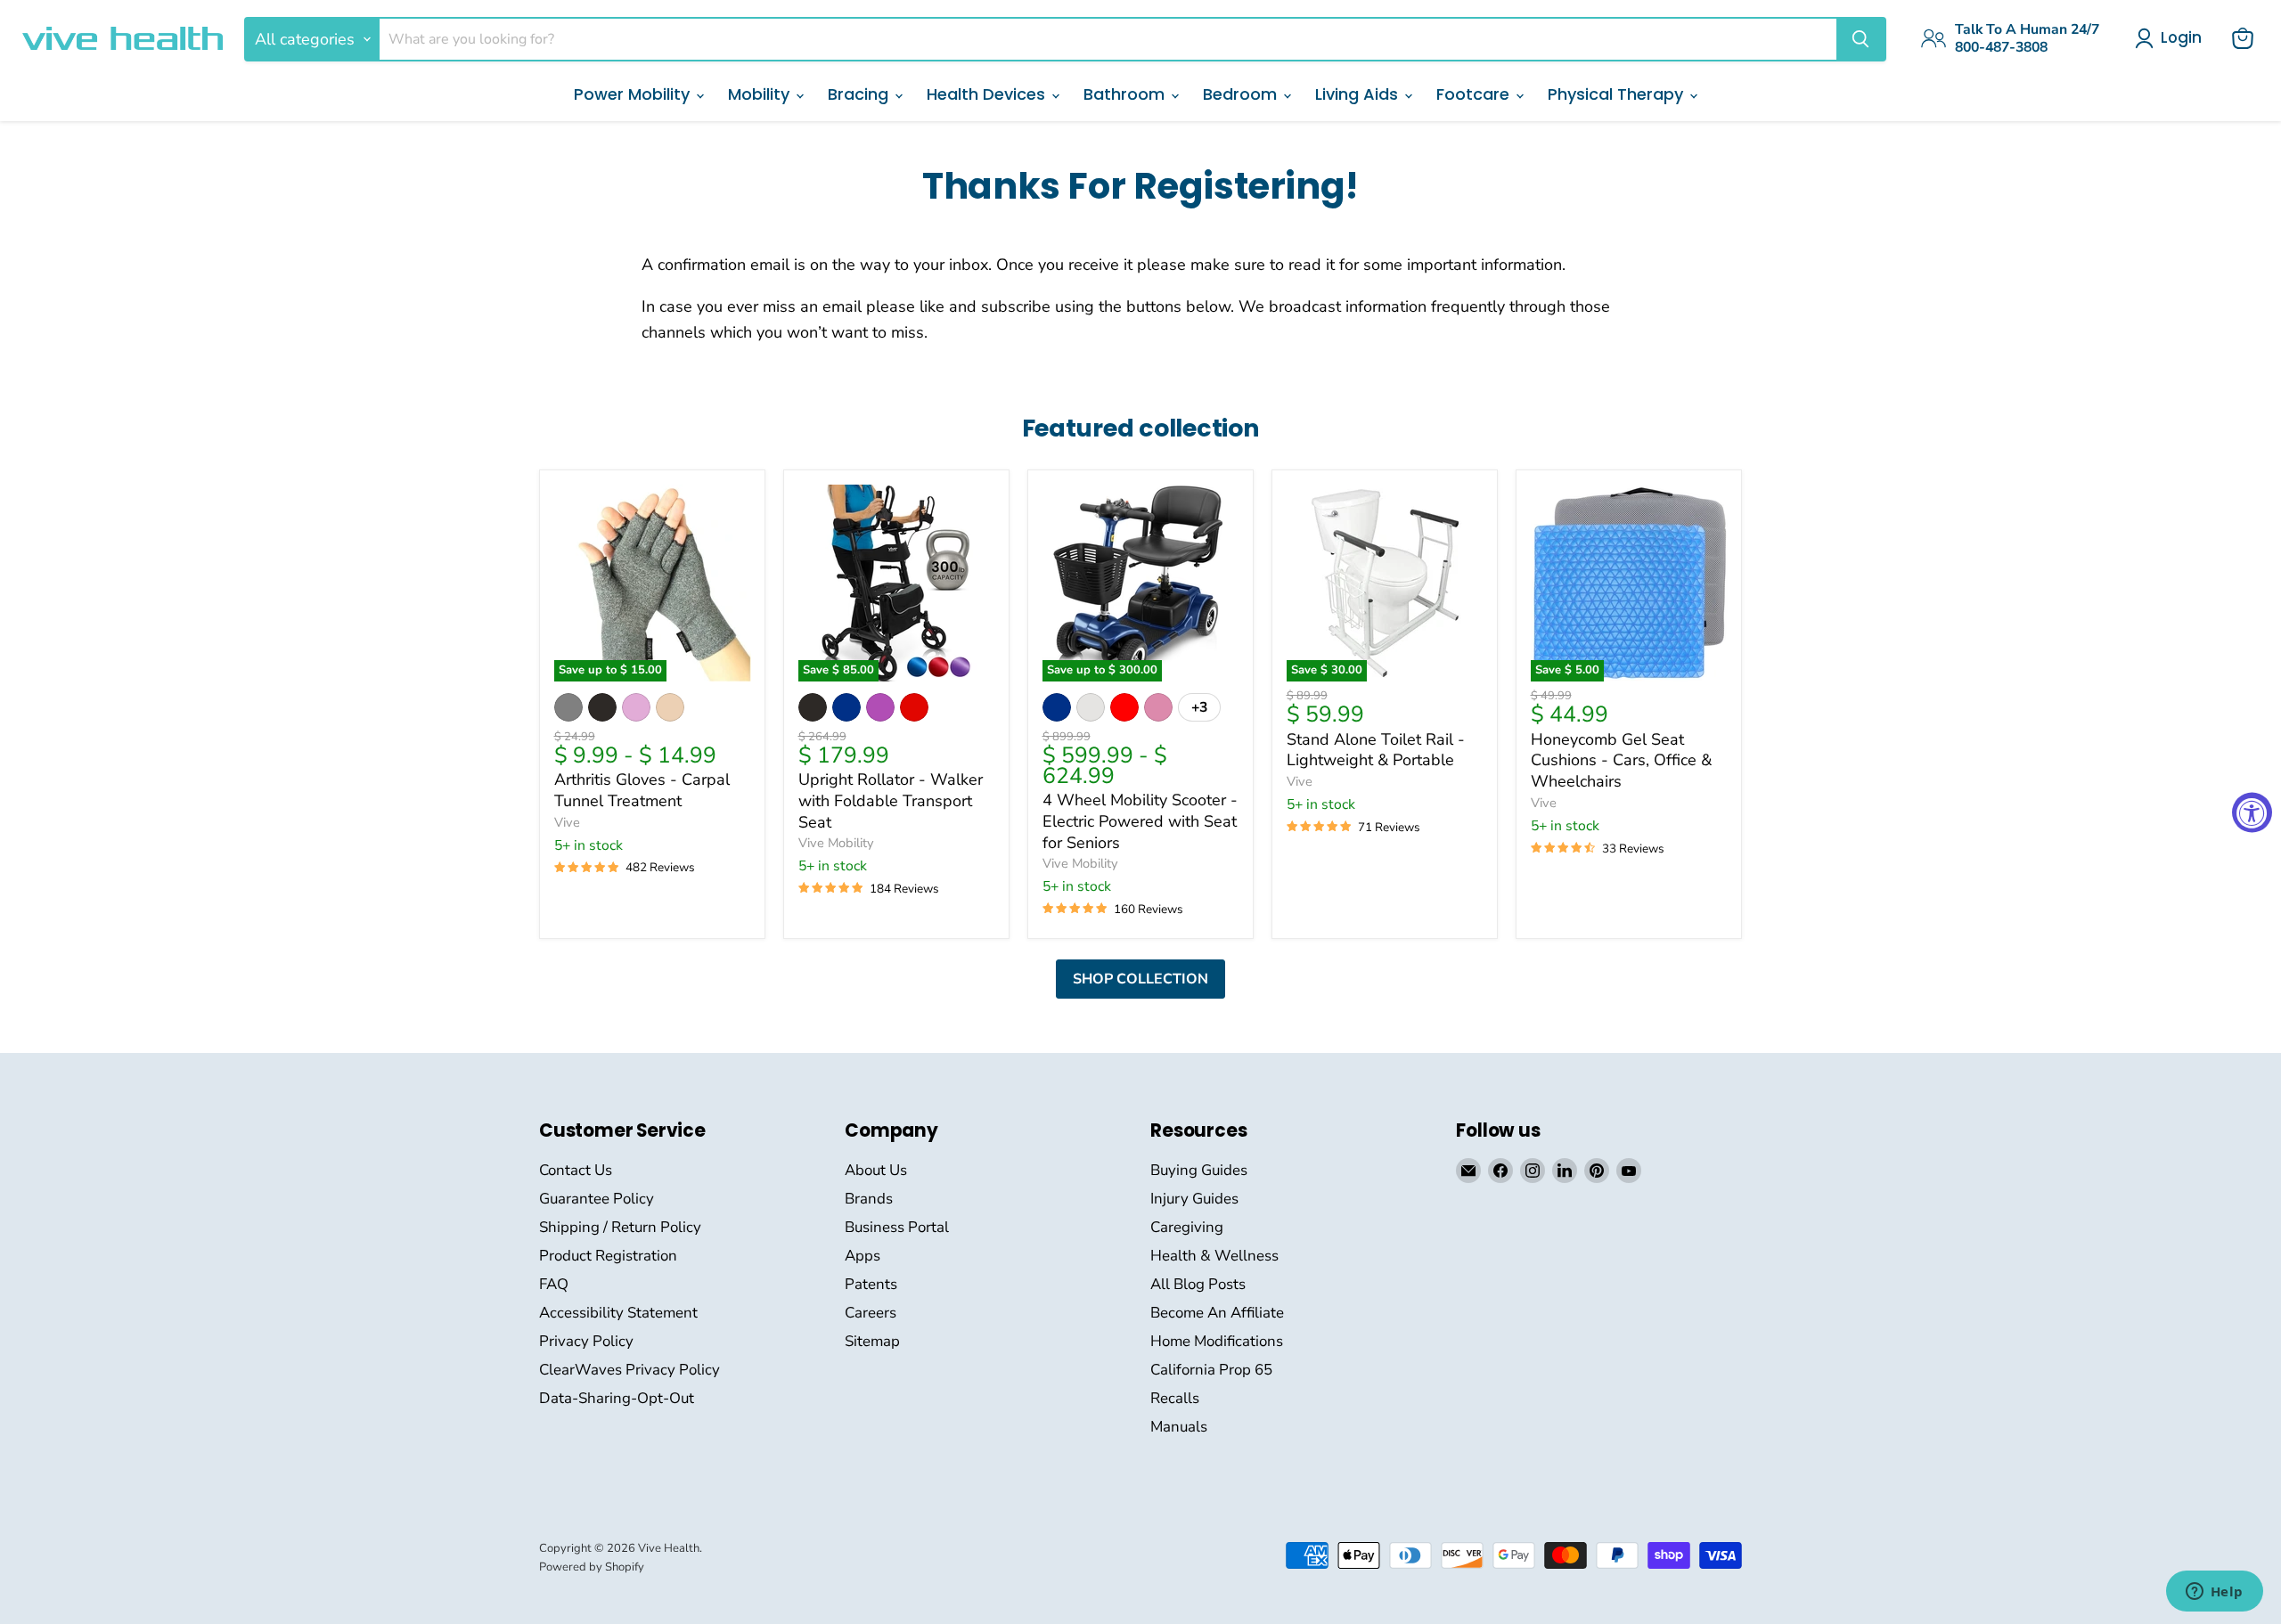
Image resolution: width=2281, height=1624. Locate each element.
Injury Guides (1194, 1199)
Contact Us (576, 1170)
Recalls (1175, 1398)
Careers (871, 1313)
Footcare (1475, 94)
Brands (869, 1199)
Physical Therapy (1618, 94)
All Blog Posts (1198, 1284)
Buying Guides (1199, 1170)
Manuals (1179, 1427)
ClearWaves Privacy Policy (630, 1370)
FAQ (554, 1284)
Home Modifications (1217, 1341)
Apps (863, 1256)
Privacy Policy (586, 1341)
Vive (567, 822)
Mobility (761, 94)
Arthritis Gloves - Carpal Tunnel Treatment (642, 790)
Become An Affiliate (1217, 1313)
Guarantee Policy (597, 1199)
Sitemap (872, 1341)
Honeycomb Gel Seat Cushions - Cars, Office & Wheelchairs (1621, 760)
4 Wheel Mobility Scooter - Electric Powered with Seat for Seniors (1140, 821)
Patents (871, 1284)
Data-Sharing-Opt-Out (617, 1398)
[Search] (1860, 39)
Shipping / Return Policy (620, 1227)
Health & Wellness (1214, 1256)
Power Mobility (634, 94)
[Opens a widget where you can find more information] (2214, 1593)
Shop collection (1140, 979)
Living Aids (1359, 94)
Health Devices (988, 94)
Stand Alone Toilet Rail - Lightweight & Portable (1376, 750)
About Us (876, 1170)
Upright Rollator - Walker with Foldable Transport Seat (891, 800)
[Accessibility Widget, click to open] (2252, 812)
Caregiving (1187, 1227)
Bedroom (1242, 94)
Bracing (860, 94)
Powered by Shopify (592, 1567)
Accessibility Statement (618, 1313)
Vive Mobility (836, 843)
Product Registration (608, 1256)
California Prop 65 (1211, 1370)
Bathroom (1126, 94)
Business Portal (897, 1227)
